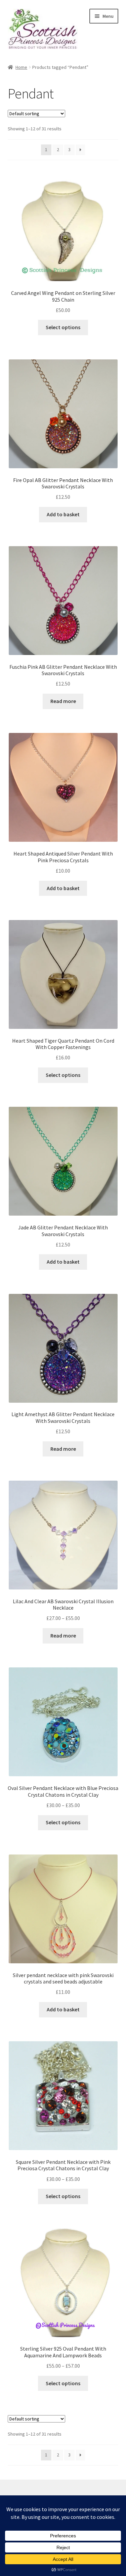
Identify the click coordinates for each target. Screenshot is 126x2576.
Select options (63, 327)
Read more (63, 701)
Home (21, 67)
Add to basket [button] (63, 514)
